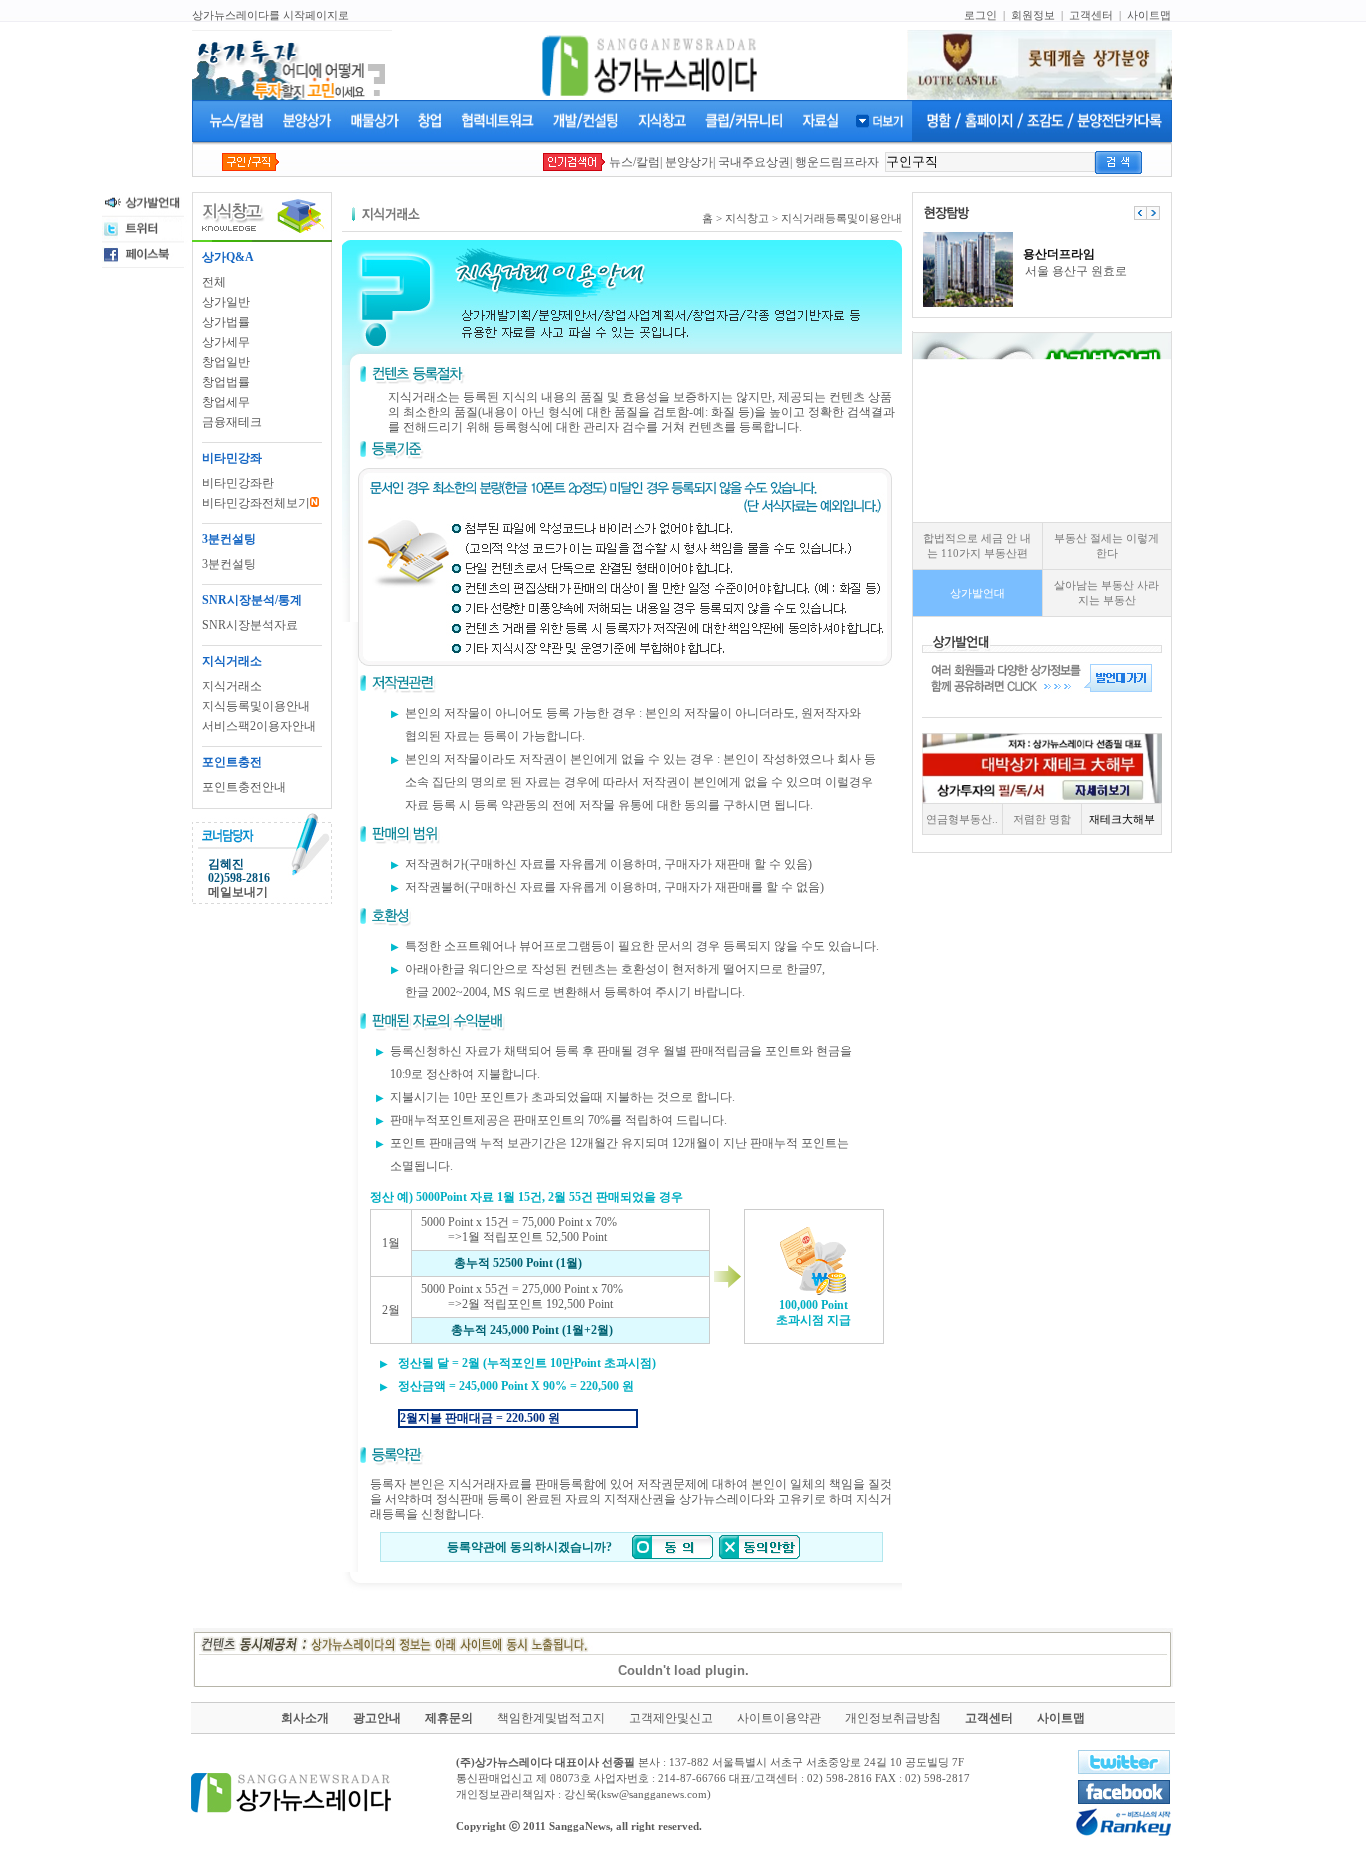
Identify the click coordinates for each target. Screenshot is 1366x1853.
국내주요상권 (754, 162)
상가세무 (226, 342)
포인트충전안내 (244, 787)
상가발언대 (977, 593)
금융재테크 (232, 422)
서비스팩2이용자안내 (259, 726)
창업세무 (226, 402)
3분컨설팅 (229, 564)
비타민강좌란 (238, 483)
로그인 (980, 15)
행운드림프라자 (837, 162)
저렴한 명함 (1042, 819)
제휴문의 (449, 1718)
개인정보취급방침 (893, 1718)
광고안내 (377, 1718)
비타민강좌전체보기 (256, 503)
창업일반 (226, 362)
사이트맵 (1149, 15)
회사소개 (305, 1718)
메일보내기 (238, 892)
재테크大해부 (1122, 819)
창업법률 (226, 382)
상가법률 (226, 322)
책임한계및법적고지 (551, 1718)
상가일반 (226, 302)
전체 (214, 282)
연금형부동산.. (962, 819)
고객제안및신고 (671, 1718)
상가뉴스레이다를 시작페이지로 (270, 15)
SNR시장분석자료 (250, 625)
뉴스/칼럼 (634, 162)
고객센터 (1091, 15)
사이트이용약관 (779, 1718)
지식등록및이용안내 (256, 706)
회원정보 (1033, 15)
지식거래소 (232, 686)
